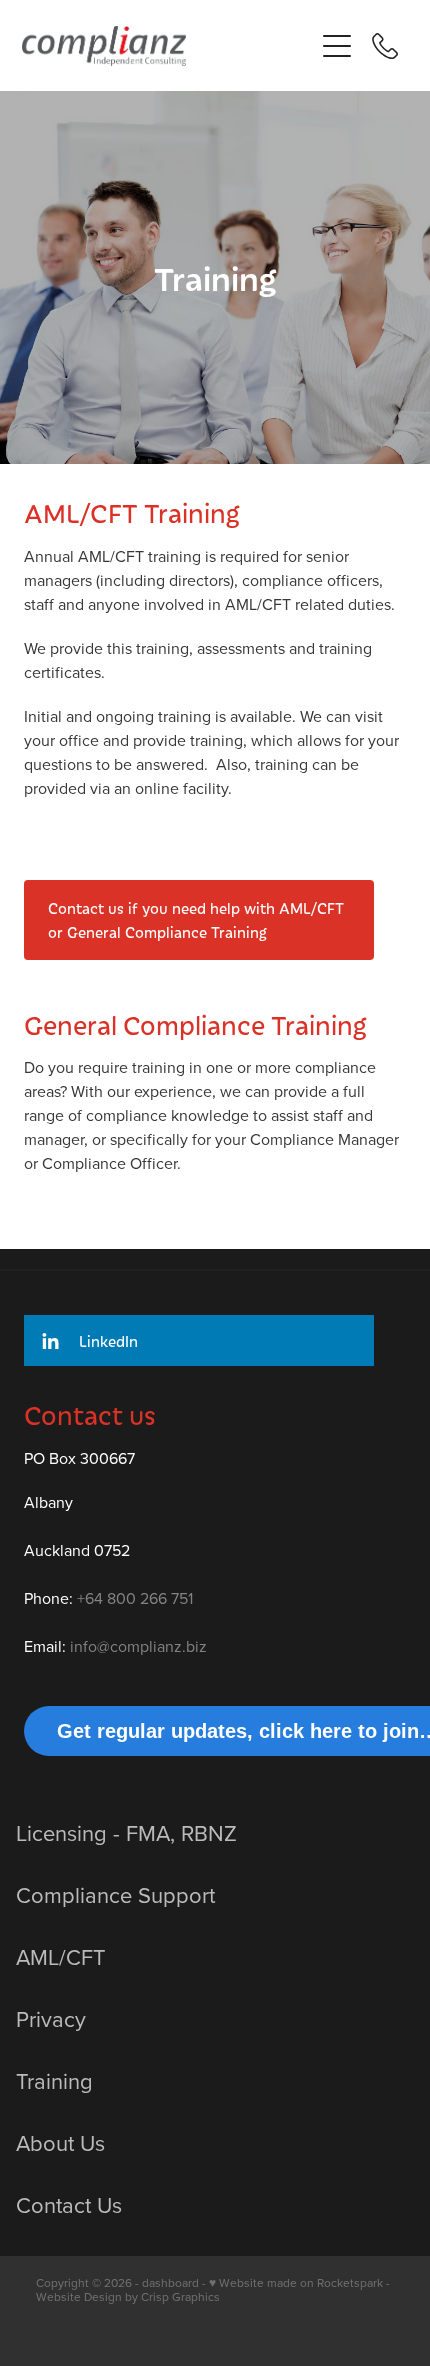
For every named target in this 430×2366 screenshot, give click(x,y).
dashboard (170, 2282)
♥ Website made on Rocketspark (296, 2282)
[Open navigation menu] (337, 46)
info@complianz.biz (138, 1646)
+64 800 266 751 (135, 1598)
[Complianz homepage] (157, 46)
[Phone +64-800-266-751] (385, 46)
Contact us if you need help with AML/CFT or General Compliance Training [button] (196, 920)
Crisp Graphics (180, 2296)
